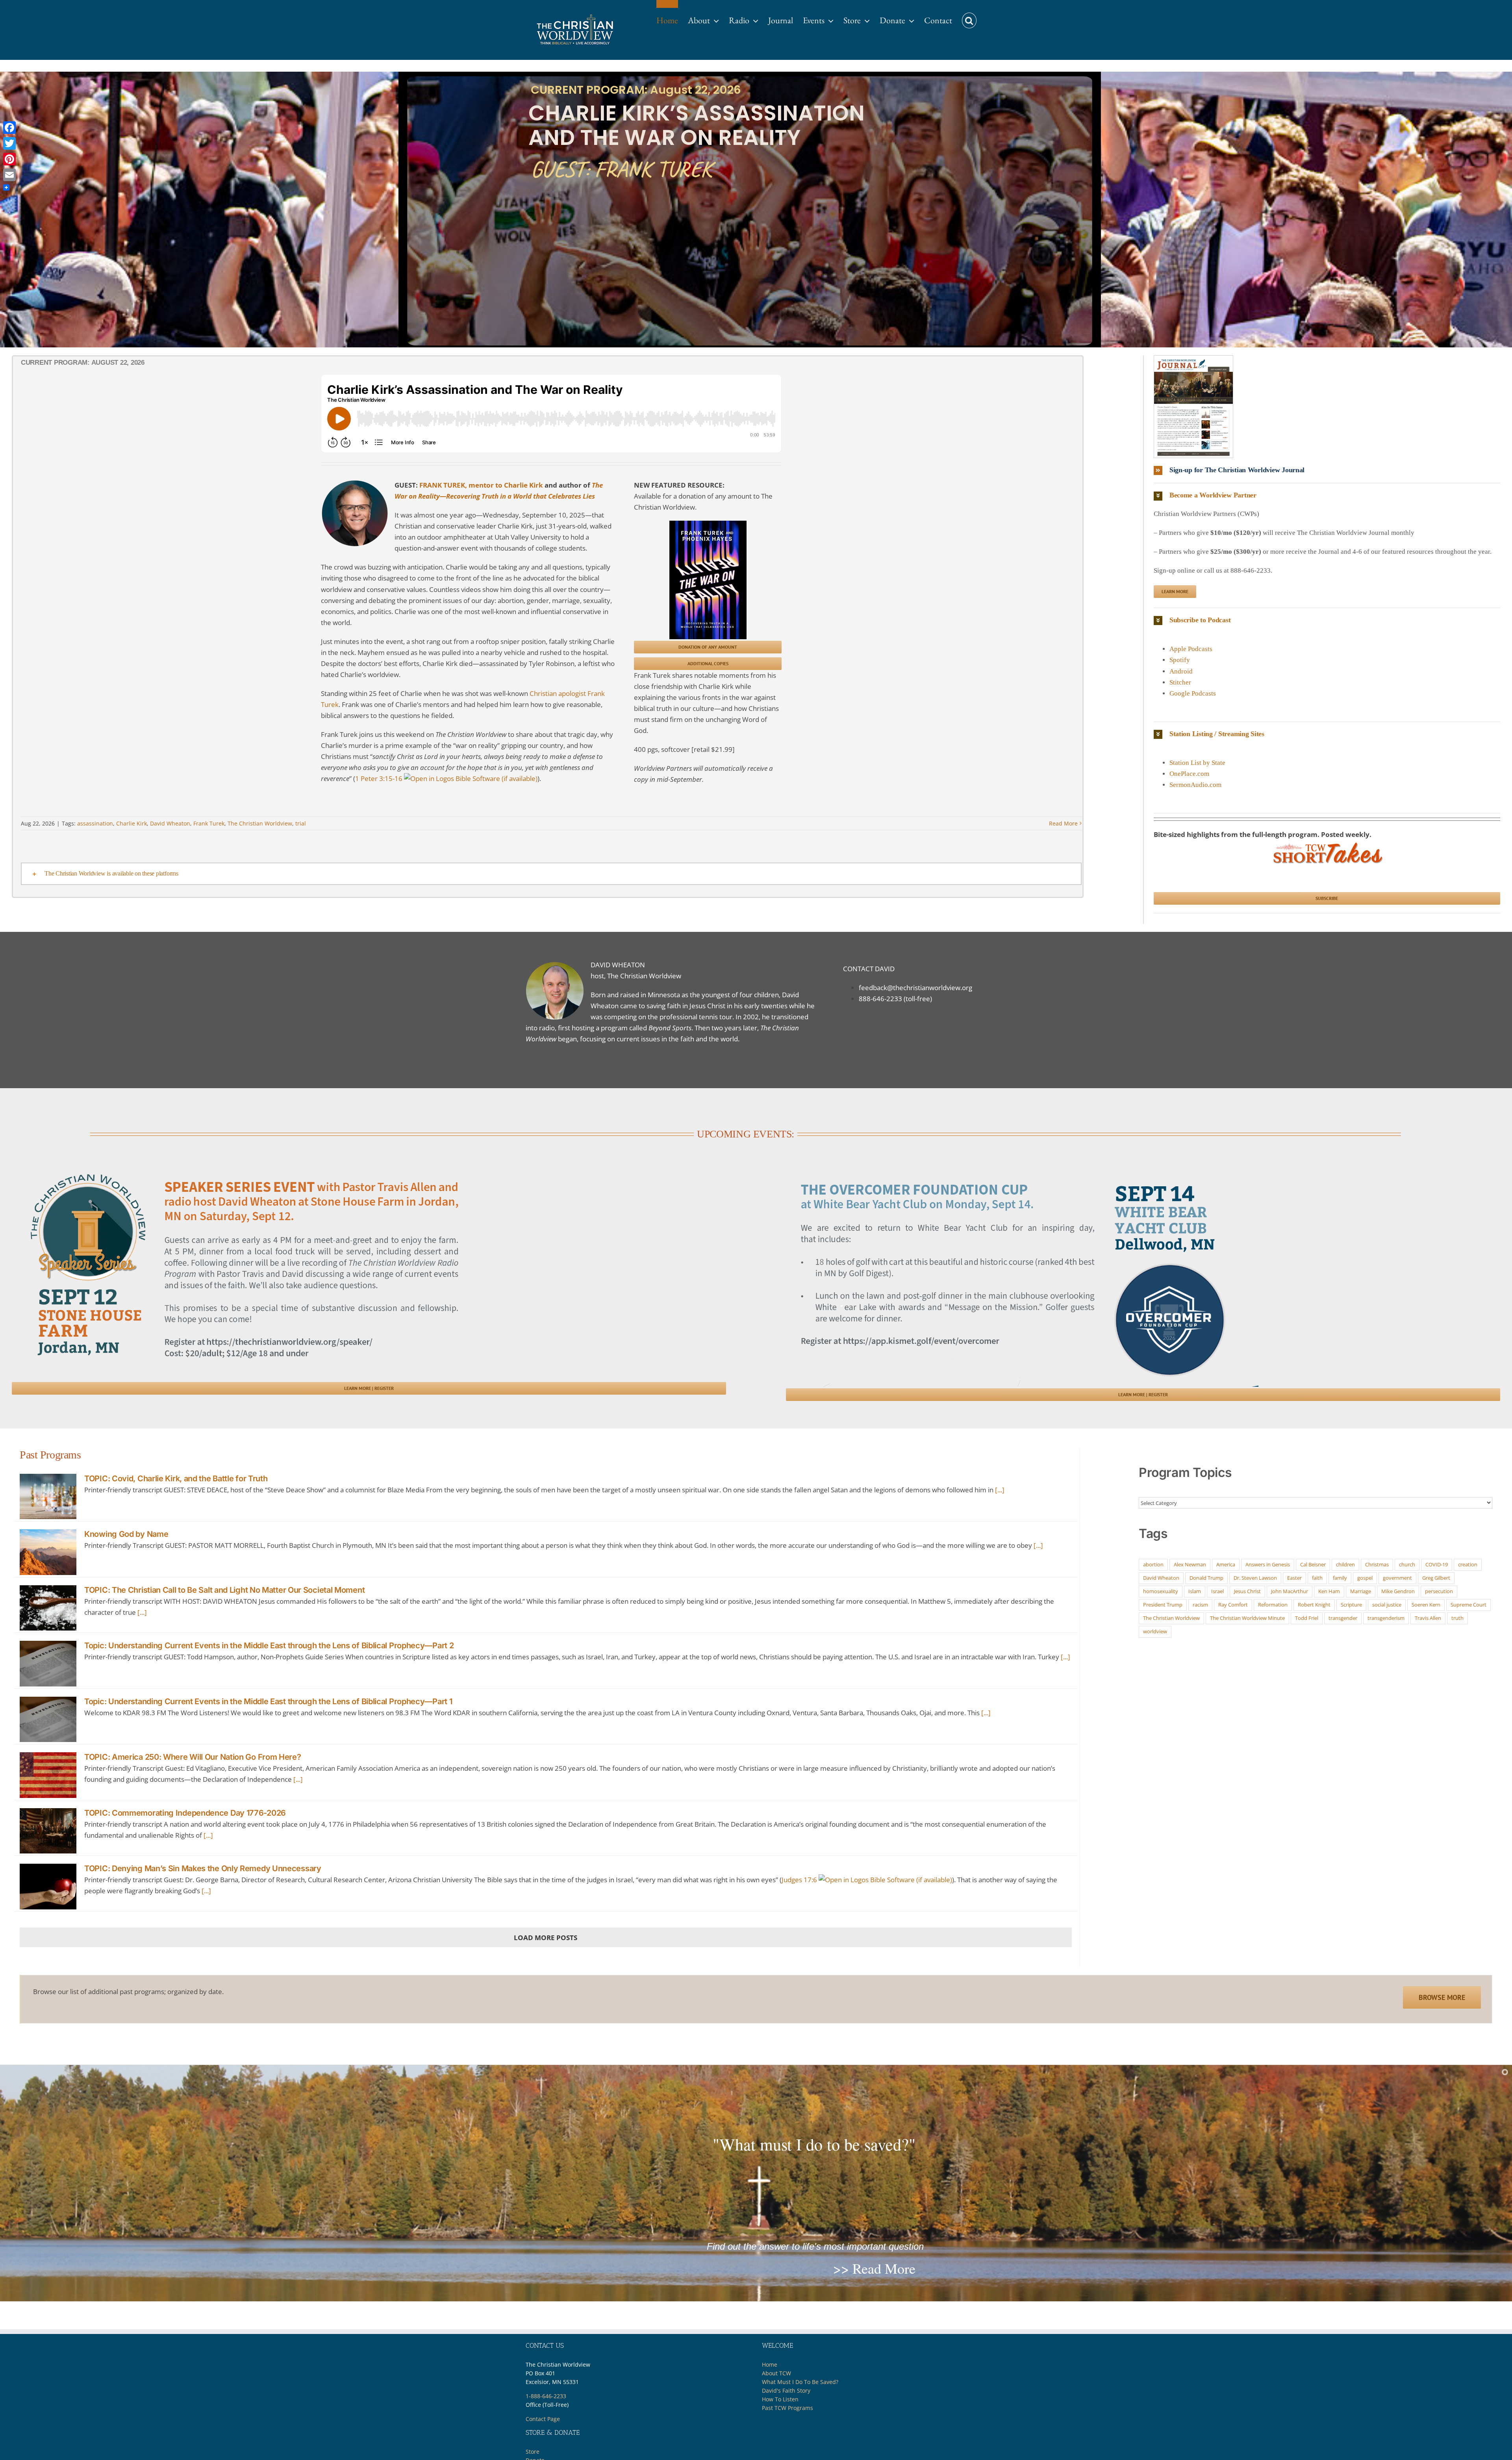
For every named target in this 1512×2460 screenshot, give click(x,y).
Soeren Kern (1426, 1605)
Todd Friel (1307, 1618)
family (1340, 1578)
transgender (1343, 1618)
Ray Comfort (1233, 1605)
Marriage (1361, 1591)
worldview (1155, 1631)
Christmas (1377, 1564)
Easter (1294, 1578)
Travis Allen (1428, 1618)
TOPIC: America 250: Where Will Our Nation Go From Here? (193, 1757)
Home (770, 2364)
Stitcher (1180, 682)
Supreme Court (1468, 1605)
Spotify (1180, 660)
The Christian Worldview (260, 823)
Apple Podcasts (1191, 649)
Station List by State (1197, 763)
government (1397, 1578)
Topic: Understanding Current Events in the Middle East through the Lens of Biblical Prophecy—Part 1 (268, 1701)
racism (1200, 1605)
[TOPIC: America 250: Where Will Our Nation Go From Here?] (48, 1775)
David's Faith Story (786, 2390)
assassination (95, 823)
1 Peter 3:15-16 (379, 778)
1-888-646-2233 (546, 2396)
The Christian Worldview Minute (1247, 1618)
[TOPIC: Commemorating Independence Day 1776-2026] (48, 1831)
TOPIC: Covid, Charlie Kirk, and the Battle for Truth (176, 1479)
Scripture (1351, 1605)
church (1407, 1564)
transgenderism (1386, 1618)
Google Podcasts (1193, 693)
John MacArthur (1290, 1591)
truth (1457, 1618)
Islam (1195, 1591)
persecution (1439, 1591)
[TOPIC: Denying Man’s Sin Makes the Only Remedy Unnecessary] (48, 1887)
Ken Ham (1329, 1591)
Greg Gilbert (1436, 1578)
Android (1181, 671)
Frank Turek (209, 823)
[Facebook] (9, 128)
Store (533, 2452)
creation (1468, 1564)
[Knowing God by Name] (48, 1552)
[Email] (9, 175)
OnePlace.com (1189, 774)
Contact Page (543, 2419)
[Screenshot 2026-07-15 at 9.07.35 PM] (1193, 359)
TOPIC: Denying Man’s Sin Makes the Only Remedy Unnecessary (203, 1868)
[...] (1000, 1490)
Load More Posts (546, 1938)
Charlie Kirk (132, 823)
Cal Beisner (1313, 1564)
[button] (969, 17)
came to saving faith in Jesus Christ (673, 1006)
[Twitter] (9, 143)
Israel (1217, 1591)
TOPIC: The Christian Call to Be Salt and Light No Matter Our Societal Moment (224, 1590)
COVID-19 (1437, 1564)
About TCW (776, 2373)
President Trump (1163, 1605)
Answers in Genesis (1268, 1564)
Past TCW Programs (787, 2408)
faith (1317, 1578)
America (1226, 1564)
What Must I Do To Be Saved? (800, 2382)
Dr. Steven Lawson (1255, 1578)
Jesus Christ (1247, 1591)
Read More (1063, 823)
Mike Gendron (1398, 1591)
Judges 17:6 (799, 1880)
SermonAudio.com (1195, 785)
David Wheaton (170, 823)
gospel (1365, 1578)
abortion (1153, 1564)
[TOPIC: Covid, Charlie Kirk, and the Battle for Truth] (48, 1497)
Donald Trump (1206, 1578)
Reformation (1273, 1605)
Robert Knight (1314, 1605)
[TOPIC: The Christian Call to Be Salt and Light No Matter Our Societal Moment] (48, 1608)
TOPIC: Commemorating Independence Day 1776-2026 (185, 1813)
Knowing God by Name (126, 1534)
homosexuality (1161, 1591)
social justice (1387, 1605)
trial (301, 823)
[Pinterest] (9, 159)
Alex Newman (1190, 1564)
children (1345, 1564)
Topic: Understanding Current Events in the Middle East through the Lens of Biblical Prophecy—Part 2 (269, 1646)
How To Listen (780, 2399)
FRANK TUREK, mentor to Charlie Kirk (481, 485)
